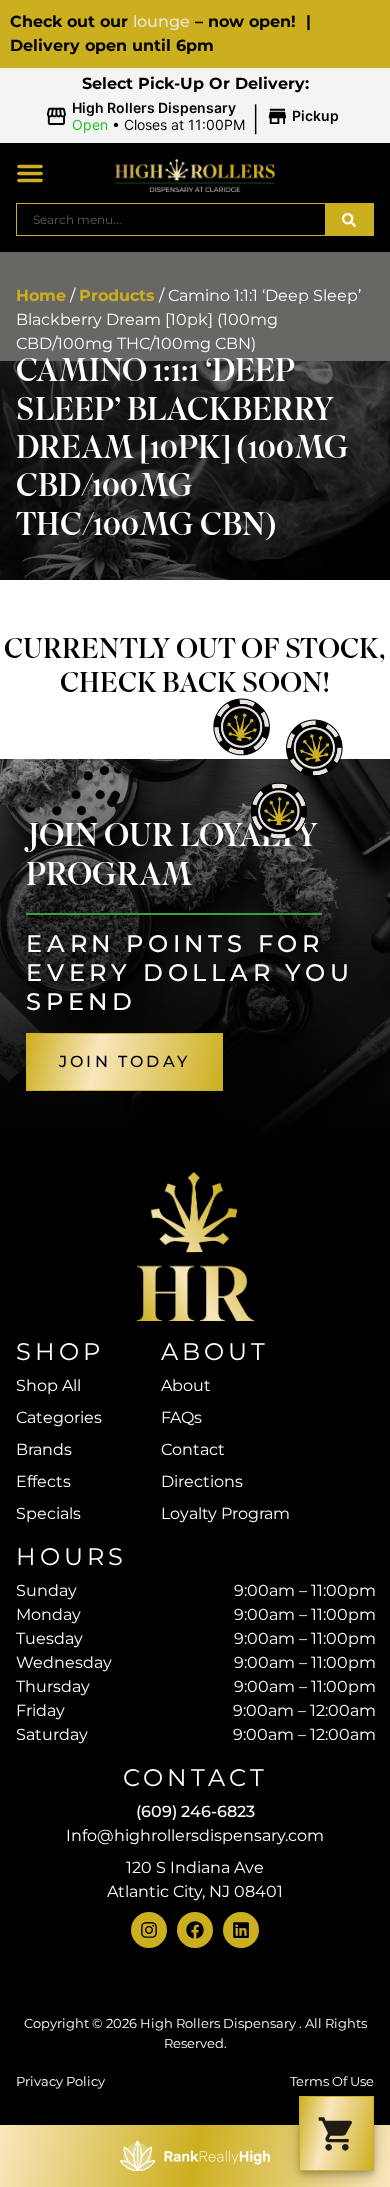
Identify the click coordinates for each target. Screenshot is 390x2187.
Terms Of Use (332, 2081)
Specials (48, 1513)
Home (41, 295)
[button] (195, 117)
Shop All (48, 1385)
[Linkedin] (241, 1930)
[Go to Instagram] (149, 1930)
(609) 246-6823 (195, 1811)
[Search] (349, 219)
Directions (202, 1481)
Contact (193, 1449)
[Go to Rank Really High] (195, 2156)
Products (117, 295)
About (186, 1385)
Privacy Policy (60, 2081)
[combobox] (171, 219)
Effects (43, 1481)
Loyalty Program (225, 1513)
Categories (59, 1417)
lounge (161, 21)
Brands (44, 1449)
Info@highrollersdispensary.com (195, 1835)
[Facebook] (195, 1930)
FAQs (181, 1417)
